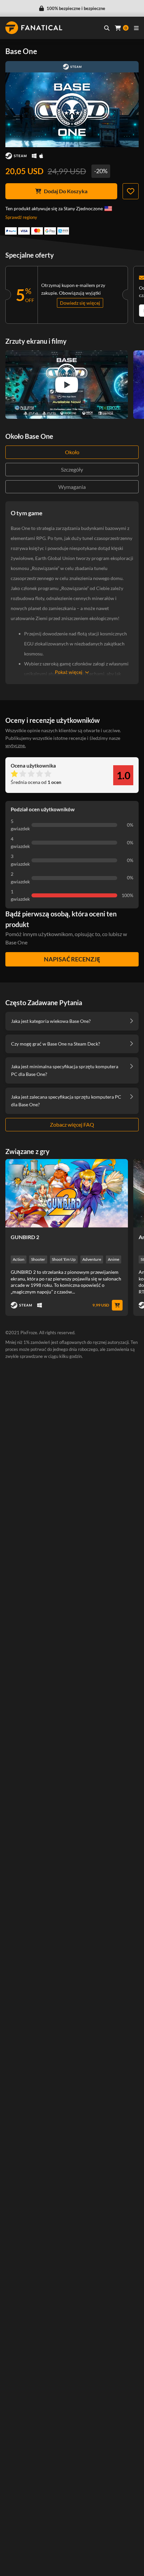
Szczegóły (72, 469)
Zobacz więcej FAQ (72, 1124)
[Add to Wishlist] (131, 191)
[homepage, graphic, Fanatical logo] (34, 28)
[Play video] (67, 385)
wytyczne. (16, 745)
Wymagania (72, 487)
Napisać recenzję (72, 959)
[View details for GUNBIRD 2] (67, 1193)
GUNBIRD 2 (25, 1237)
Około (72, 452)
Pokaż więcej (69, 672)
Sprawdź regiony (21, 217)
